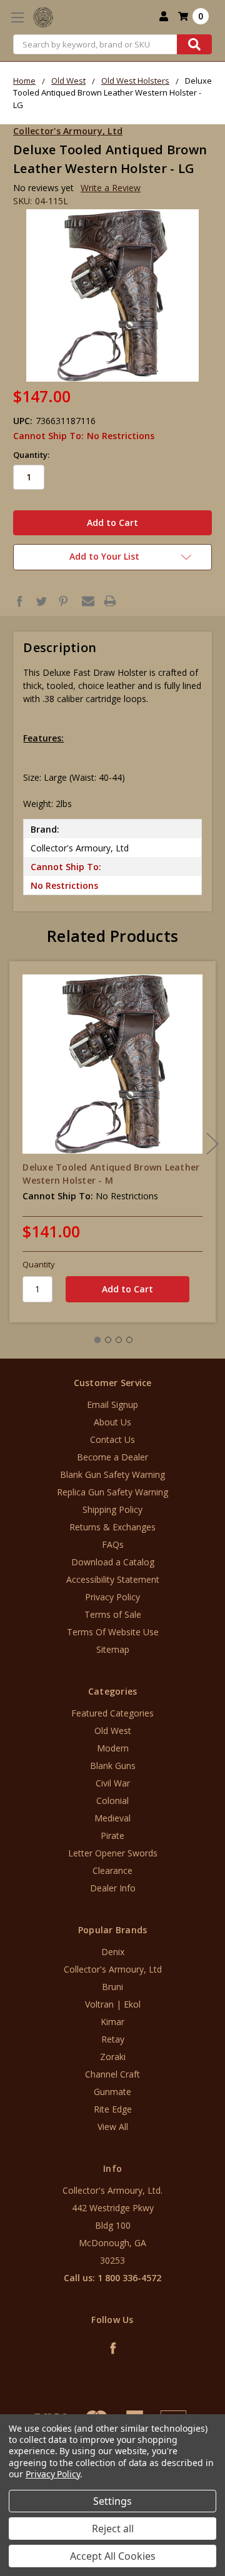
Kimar (112, 2022)
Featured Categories (112, 1713)
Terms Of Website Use (113, 1632)
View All (113, 2127)
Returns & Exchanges (112, 1527)
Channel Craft (112, 2074)
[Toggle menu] (17, 17)
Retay (113, 2039)
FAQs (113, 1544)
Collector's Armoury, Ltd (113, 1969)
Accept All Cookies (113, 2556)
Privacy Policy (112, 1597)
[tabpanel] (113, 1142)
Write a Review (111, 188)
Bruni (112, 1987)
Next (212, 1144)
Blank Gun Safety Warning (112, 1474)
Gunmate (112, 2092)
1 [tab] (97, 1340)
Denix (113, 1952)
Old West (113, 1731)
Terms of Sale (113, 1614)
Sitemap (113, 1649)
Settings (112, 2501)
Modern (113, 1748)
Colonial (112, 1801)
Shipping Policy (112, 1509)
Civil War (113, 1783)
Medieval (112, 1818)
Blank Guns (113, 1766)
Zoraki (113, 2057)
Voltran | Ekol (113, 2004)
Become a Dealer (112, 1457)
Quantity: (31, 455)
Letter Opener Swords (113, 1853)
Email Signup (112, 1404)
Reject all (113, 2529)
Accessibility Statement (113, 1579)
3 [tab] (119, 1340)
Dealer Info (113, 1888)
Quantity (39, 1264)
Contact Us (112, 1439)
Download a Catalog (113, 1562)
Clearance (112, 1870)
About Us (112, 1422)
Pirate (112, 1835)
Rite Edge (113, 2109)
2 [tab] (108, 1340)
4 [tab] (129, 1340)
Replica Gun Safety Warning (112, 1492)
